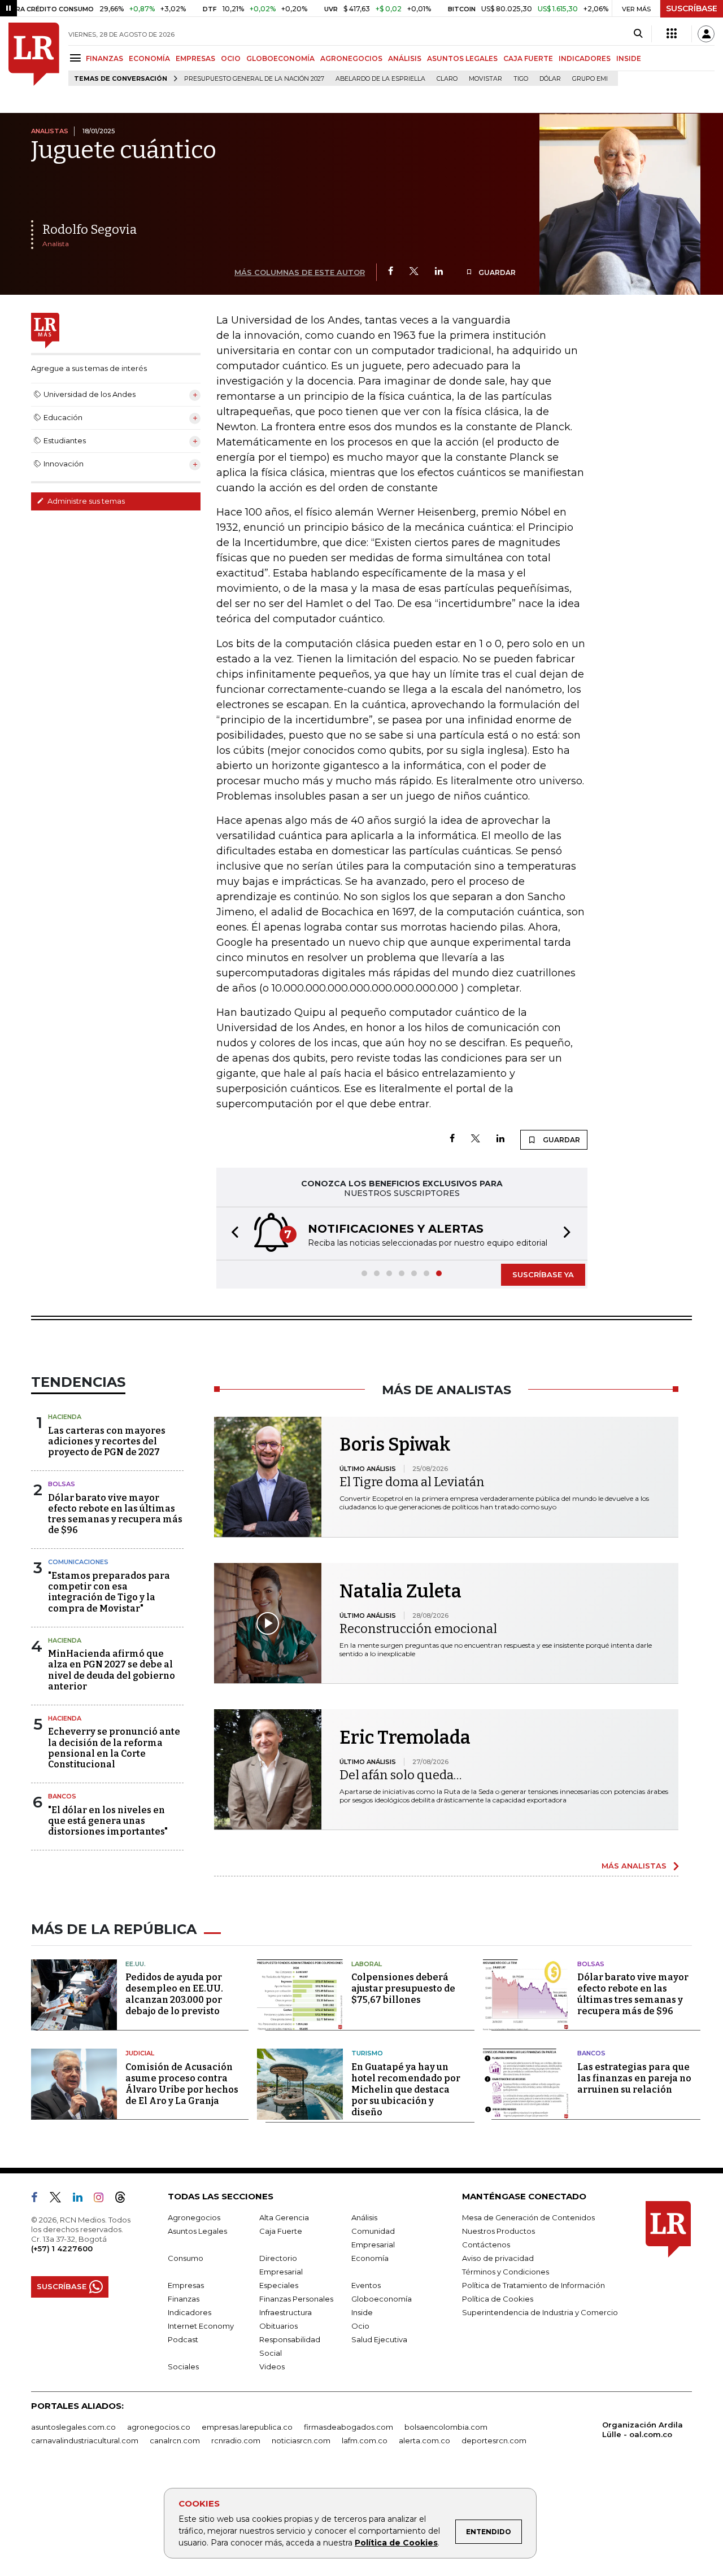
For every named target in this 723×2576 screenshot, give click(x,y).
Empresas (186, 2285)
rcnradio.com (236, 2440)
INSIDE (629, 58)
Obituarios (278, 2326)
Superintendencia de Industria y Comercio (540, 2312)
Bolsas (62, 1484)
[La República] (34, 54)
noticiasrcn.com (301, 2440)
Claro (447, 79)
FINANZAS (104, 58)
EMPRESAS (195, 58)
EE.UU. (136, 1964)
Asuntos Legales (197, 2231)
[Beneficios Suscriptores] (672, 34)
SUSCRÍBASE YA (543, 1274)
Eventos (366, 2285)
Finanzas (184, 2299)
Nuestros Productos (498, 2231)
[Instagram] (103, 2199)
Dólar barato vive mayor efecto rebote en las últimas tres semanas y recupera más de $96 (115, 1514)
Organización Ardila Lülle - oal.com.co (643, 2429)
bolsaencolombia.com (446, 2427)
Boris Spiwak (395, 1444)
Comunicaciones (78, 1562)
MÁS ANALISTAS (634, 1866)
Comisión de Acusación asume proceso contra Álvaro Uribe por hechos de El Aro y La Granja (182, 2084)
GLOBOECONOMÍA (280, 58)
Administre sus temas (85, 501)
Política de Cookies (396, 2543)
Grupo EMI (590, 79)
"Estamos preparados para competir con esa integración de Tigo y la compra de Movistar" (109, 1592)
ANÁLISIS (405, 58)
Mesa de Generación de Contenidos (528, 2217)
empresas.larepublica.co (247, 2427)
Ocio (360, 2326)
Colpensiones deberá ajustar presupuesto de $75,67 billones (403, 1988)
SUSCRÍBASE (692, 8)
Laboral (367, 1964)
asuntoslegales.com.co (73, 2427)
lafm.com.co (365, 2440)
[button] (232, 1234)
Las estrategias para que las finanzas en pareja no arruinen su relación (634, 2078)
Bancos (62, 1796)
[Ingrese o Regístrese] (706, 34)
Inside (362, 2312)
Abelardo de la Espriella (380, 79)
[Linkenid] (82, 2199)
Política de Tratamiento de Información (533, 2285)
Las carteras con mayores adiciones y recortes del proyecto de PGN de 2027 (107, 1441)
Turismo (367, 2053)
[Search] (638, 34)
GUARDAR (496, 272)
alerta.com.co (424, 2440)
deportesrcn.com (494, 2440)
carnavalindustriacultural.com (85, 2440)
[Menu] (77, 58)
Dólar (550, 79)
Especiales (279, 2285)
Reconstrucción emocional (418, 1629)
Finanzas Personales (296, 2299)
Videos (272, 2367)
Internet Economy (201, 2326)
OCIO (231, 58)
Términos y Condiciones (506, 2272)
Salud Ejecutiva (379, 2339)
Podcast (183, 2339)
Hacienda (65, 1417)
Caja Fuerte (281, 2231)
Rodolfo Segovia (90, 230)
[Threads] (125, 2199)
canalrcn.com (175, 2440)
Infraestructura (286, 2312)
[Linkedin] (439, 272)
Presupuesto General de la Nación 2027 (254, 79)
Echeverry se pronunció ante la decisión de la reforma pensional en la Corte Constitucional (114, 1748)
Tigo (521, 79)
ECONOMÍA (149, 58)
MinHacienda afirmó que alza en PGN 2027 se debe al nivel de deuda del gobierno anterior (112, 1670)
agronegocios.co (159, 2427)
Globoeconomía (382, 2299)
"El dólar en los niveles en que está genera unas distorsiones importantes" (108, 1821)
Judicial (140, 2053)
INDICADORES (585, 58)
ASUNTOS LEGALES (462, 58)
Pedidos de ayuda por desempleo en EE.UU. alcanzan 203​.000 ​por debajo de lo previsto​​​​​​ (174, 1994)
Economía (370, 2258)
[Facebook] (391, 272)
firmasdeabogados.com (349, 2427)
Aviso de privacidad (498, 2258)
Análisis (364, 2217)
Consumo (186, 2258)
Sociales (183, 2367)
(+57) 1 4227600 (62, 2248)
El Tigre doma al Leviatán (412, 1482)
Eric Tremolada (405, 1737)
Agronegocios (194, 2217)
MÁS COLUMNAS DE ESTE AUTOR (300, 272)
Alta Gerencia (284, 2217)
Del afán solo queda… (400, 1775)
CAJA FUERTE (528, 58)
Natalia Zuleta (400, 1591)
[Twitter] (414, 272)
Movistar (485, 79)
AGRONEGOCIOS (351, 58)
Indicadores (190, 2312)
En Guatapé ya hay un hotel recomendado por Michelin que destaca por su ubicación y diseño (406, 2090)
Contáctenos (486, 2245)
